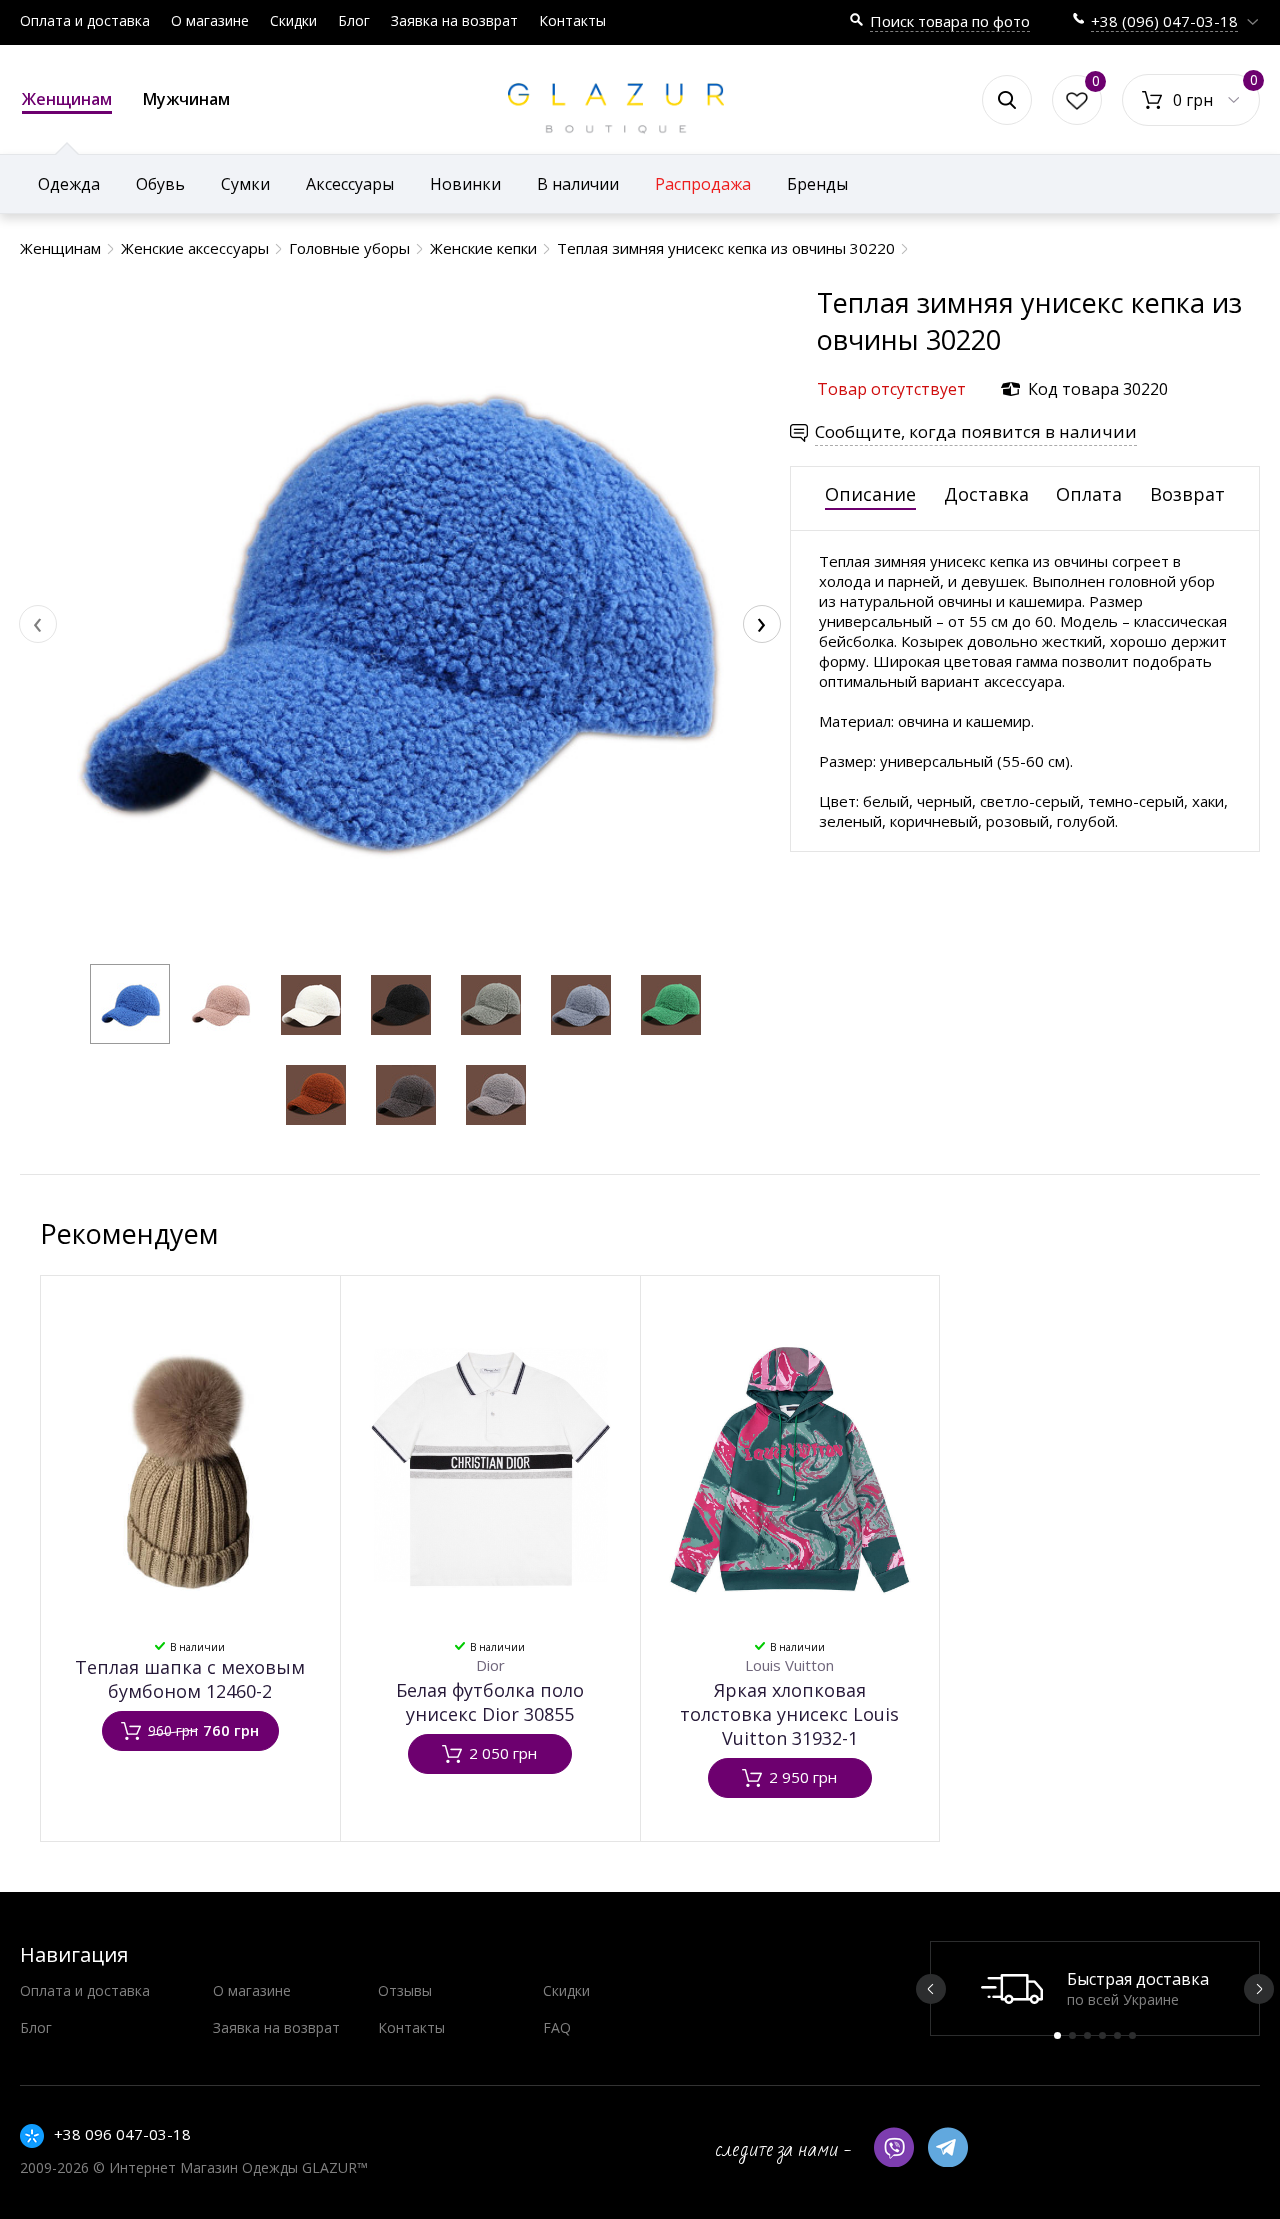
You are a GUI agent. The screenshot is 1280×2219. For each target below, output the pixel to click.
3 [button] (1087, 2035)
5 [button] (1117, 2035)
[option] (1095, 1988)
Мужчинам (186, 99)
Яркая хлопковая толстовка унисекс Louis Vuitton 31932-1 (789, 1714)
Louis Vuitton (789, 1665)
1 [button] (1057, 2035)
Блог (354, 20)
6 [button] (1132, 2035)
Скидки (293, 20)
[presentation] (38, 624)
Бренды (817, 184)
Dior (490, 1665)
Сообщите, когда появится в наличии (976, 431)
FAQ (557, 2027)
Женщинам (67, 99)
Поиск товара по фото (950, 21)
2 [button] (1072, 2035)
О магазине (210, 20)
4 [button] (1102, 2035)
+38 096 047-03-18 (122, 2134)
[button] (130, 1004)
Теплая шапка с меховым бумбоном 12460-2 (190, 1679)
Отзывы (405, 1990)
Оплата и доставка (85, 20)
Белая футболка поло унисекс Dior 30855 (490, 1702)
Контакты (572, 20)
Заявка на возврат (454, 20)
